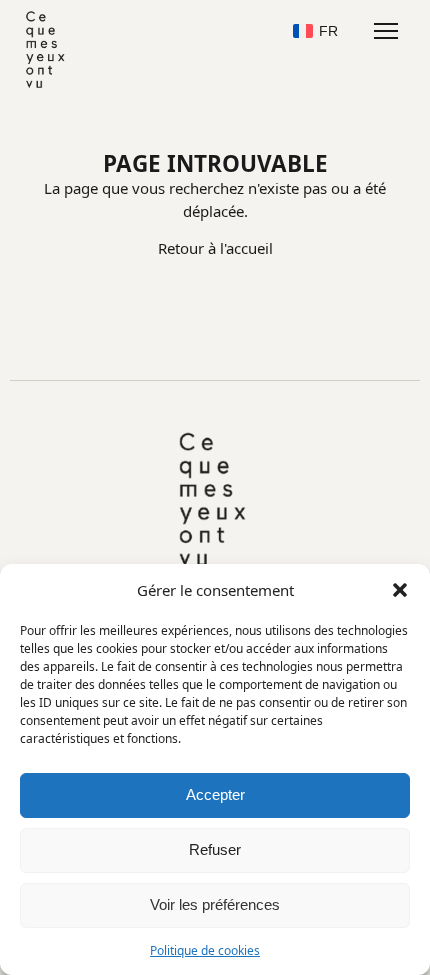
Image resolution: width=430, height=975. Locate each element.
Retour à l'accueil (215, 248)
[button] (400, 590)
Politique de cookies (205, 950)
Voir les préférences (215, 904)
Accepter (215, 794)
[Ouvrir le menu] (385, 30)
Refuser (215, 849)
